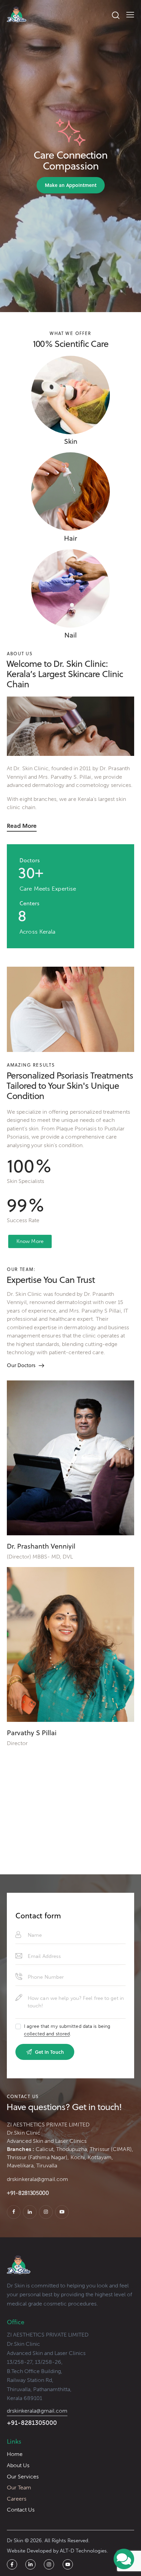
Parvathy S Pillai (32, 1733)
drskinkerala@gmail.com (37, 2179)
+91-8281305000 (32, 2423)
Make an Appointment (71, 185)
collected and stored (47, 2034)
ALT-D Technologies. (84, 2551)
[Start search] (116, 15)
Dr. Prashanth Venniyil (41, 1546)
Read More (22, 826)
